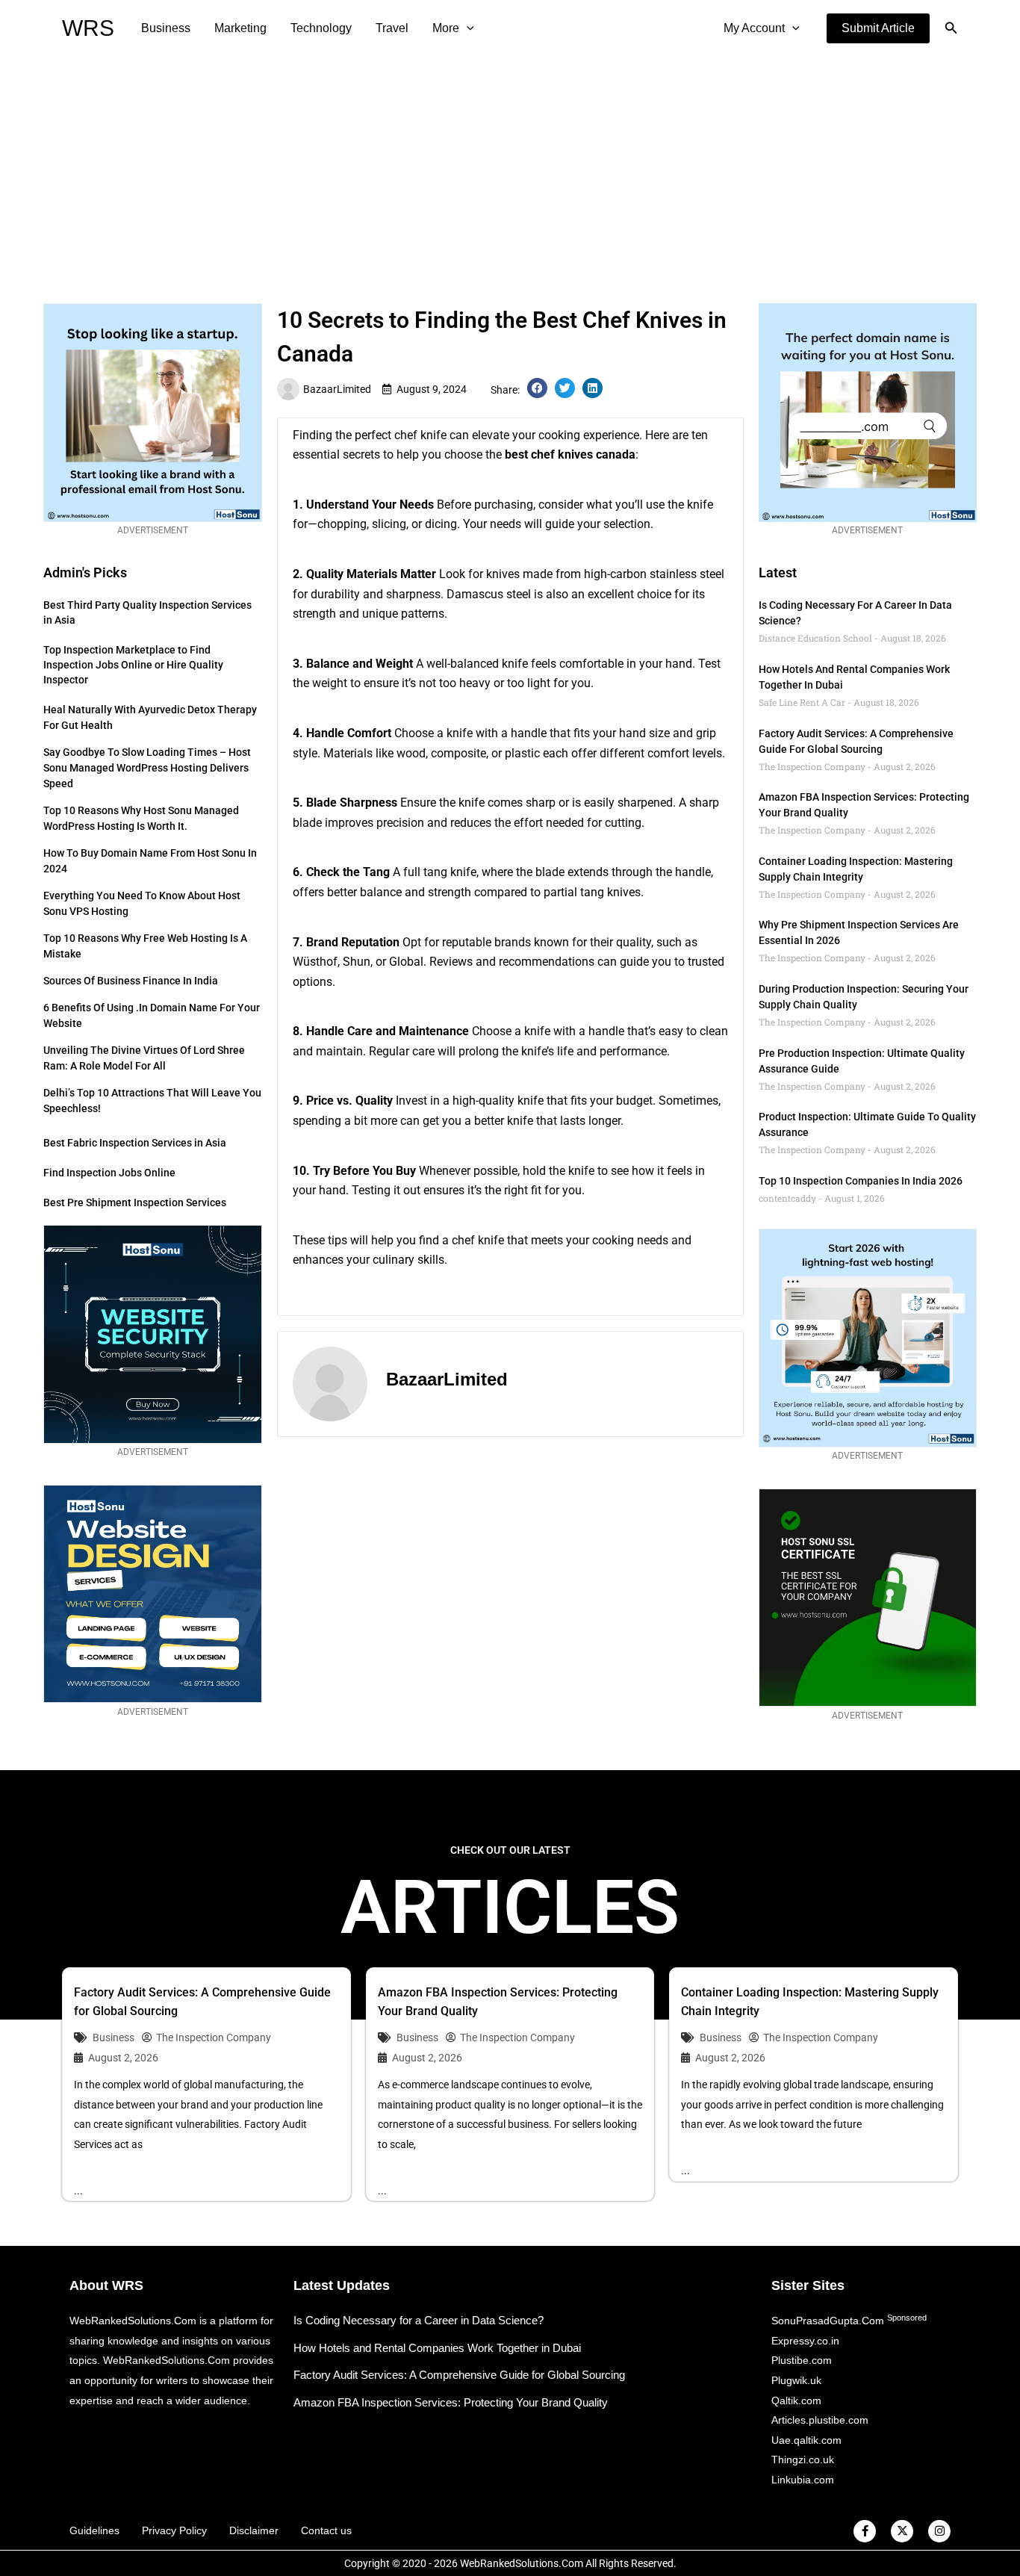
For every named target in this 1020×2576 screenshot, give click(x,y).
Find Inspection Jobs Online (109, 1173)
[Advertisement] (510, 169)
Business (166, 28)
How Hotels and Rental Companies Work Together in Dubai (437, 2348)
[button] (878, 28)
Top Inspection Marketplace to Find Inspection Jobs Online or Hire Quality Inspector (133, 665)
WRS (88, 28)
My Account (754, 28)
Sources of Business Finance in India (131, 981)
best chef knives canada (570, 454)
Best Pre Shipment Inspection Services (135, 1202)
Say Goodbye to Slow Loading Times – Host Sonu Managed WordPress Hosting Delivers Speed (147, 768)
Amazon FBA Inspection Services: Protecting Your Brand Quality (451, 2402)
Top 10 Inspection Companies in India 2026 (861, 1181)
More (446, 28)
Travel (392, 28)
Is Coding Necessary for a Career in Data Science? (419, 2320)
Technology (321, 28)
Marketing (240, 28)
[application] (467, 28)
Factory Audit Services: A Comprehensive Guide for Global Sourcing (459, 2375)
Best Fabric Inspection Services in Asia (135, 1143)
